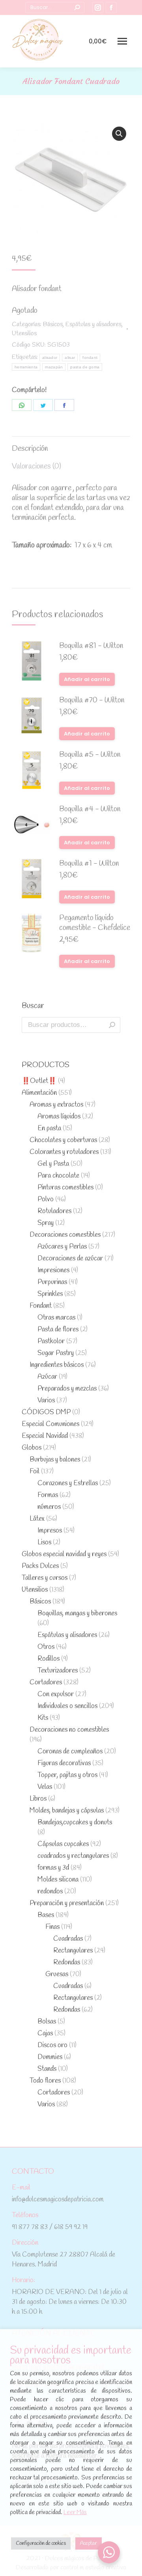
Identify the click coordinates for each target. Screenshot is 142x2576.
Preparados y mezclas (67, 1389)
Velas (45, 1787)
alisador (50, 357)
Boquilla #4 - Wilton (90, 809)
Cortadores (46, 1683)
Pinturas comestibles (65, 1188)
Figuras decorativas (64, 1763)
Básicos (53, 324)
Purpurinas (52, 1282)
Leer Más (75, 2513)
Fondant (41, 1306)
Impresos (50, 1531)
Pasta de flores (58, 1330)
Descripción (30, 449)
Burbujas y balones (55, 1460)
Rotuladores (54, 1211)
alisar (70, 357)
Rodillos (49, 1659)
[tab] (71, 445)
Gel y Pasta (53, 1164)
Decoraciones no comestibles (69, 1730)
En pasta (49, 1128)
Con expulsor (56, 1694)
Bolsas (47, 2022)
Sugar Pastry (56, 1353)
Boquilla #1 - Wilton (89, 864)
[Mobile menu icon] (122, 41)
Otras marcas (56, 1318)
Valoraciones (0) (36, 467)
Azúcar (47, 1377)
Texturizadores (58, 1671)
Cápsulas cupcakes (63, 1844)
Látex (37, 1519)
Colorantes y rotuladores (64, 1152)
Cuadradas (68, 1939)
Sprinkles (50, 1294)
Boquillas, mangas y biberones (77, 1614)
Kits (43, 1718)
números (49, 1507)
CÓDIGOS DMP (46, 1412)
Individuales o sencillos (67, 1706)
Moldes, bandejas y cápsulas (67, 1811)
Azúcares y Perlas (62, 1247)
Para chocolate (58, 1176)
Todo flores (45, 2081)
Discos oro (52, 2045)
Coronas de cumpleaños (70, 1752)
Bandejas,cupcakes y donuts (75, 1823)
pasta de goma (85, 367)
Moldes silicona (58, 1880)
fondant (90, 357)
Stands (47, 2069)
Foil (35, 1472)
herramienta (26, 367)
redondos (50, 1892)
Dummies (50, 2057)
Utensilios (24, 333)
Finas (52, 1927)
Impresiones (53, 1270)
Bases (46, 1915)
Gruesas (57, 1974)
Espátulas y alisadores (93, 324)
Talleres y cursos (45, 1578)
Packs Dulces (40, 1566)
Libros (38, 1799)
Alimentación (39, 1093)
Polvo (46, 1199)
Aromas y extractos (56, 1105)
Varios (46, 1401)
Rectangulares (73, 1951)
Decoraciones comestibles (65, 1235)
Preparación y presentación (67, 1903)
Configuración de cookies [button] (41, 2543)
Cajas (45, 2034)
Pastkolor (51, 1341)
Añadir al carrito (87, 679)
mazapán (54, 367)
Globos (32, 1448)
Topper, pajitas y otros (67, 1775)
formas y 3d (53, 1868)
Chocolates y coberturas (63, 1140)
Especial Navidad (45, 1436)
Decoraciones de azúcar (70, 1259)
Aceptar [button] (89, 2543)
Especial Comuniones (50, 1424)
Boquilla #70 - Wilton (92, 701)
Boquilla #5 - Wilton (90, 755)
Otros (46, 1647)
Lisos (44, 1543)
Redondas (67, 1963)
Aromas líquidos (59, 1117)
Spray (46, 1223)
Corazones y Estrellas (68, 1483)
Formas (48, 1495)
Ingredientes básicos (57, 1365)
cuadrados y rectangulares (73, 1856)
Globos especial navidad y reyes (64, 1554)
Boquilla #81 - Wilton (91, 646)
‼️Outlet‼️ (39, 1081)
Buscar (112, 1025)
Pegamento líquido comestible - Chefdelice (95, 923)
